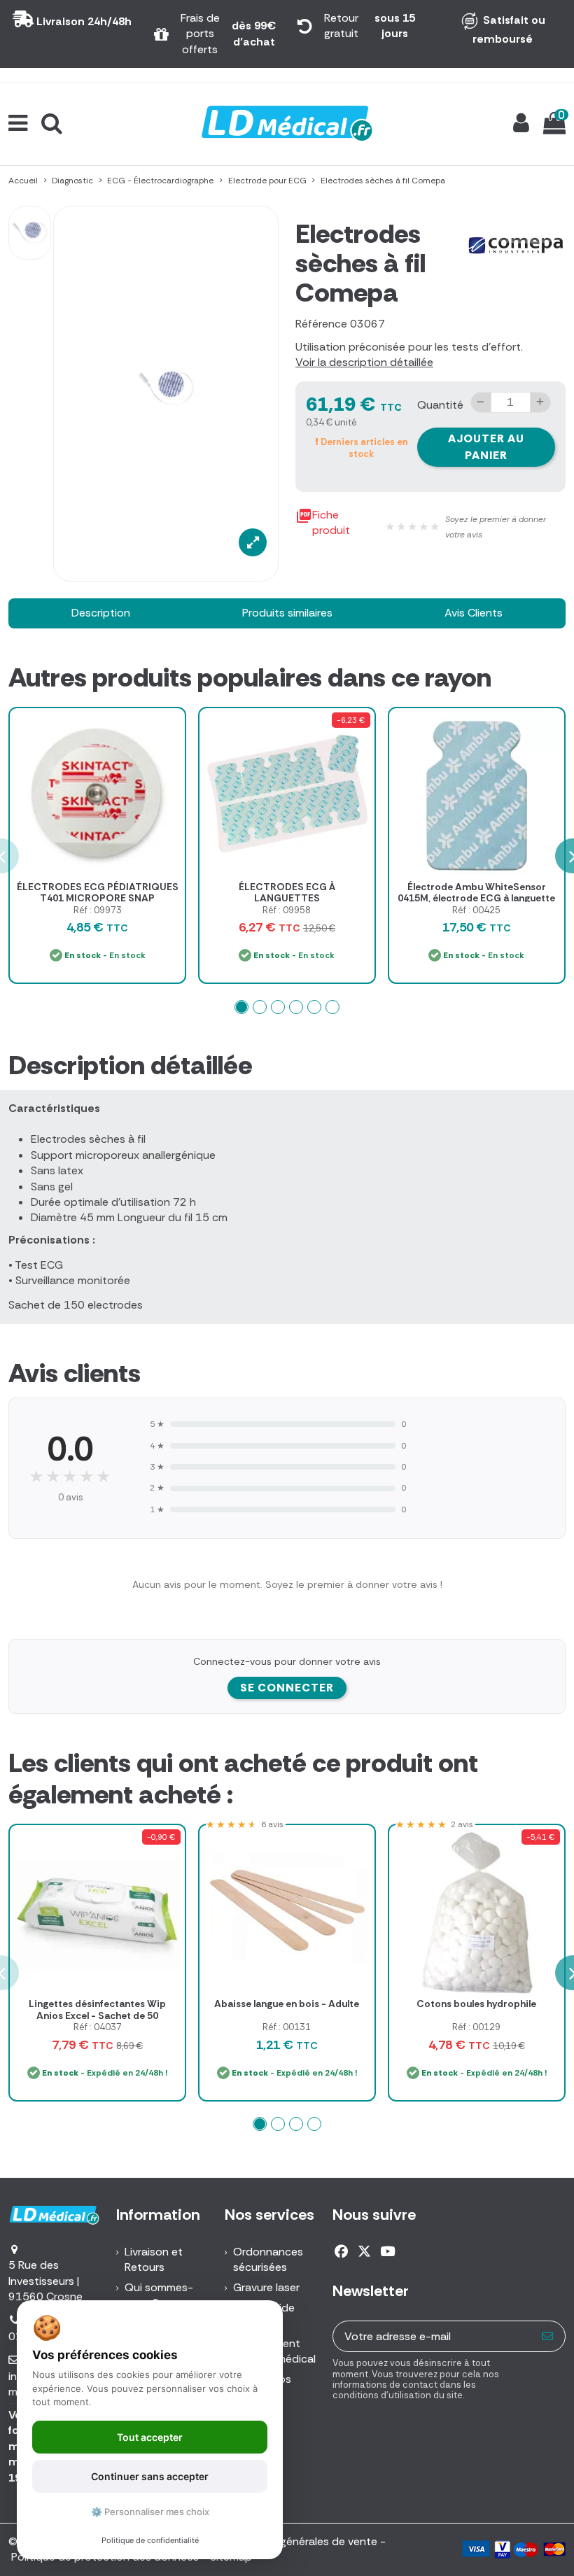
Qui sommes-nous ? (159, 2295)
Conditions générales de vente (299, 2541)
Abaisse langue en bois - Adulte (287, 2004)
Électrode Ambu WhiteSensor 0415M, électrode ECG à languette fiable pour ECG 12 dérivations (476, 899)
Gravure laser (266, 2287)
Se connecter (287, 1688)
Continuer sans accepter (150, 2476)
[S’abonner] (548, 2336)
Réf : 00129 (476, 2027)
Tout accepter (150, 2437)
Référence (321, 324)
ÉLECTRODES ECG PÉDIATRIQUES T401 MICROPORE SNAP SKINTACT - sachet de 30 (98, 899)
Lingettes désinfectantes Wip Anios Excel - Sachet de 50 (97, 2010)
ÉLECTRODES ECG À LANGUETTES (287, 893)
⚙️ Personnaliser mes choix (150, 2512)
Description (101, 613)
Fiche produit (323, 522)
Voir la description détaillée (364, 362)
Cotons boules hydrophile (476, 2004)
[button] (241, 1007)
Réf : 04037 (98, 2027)
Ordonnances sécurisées (268, 2259)
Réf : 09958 (287, 910)
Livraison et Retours (154, 2259)
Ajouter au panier (486, 447)
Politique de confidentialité (150, 2540)
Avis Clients (474, 613)
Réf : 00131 (287, 2027)
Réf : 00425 (476, 910)
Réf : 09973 (98, 910)
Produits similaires (287, 613)
